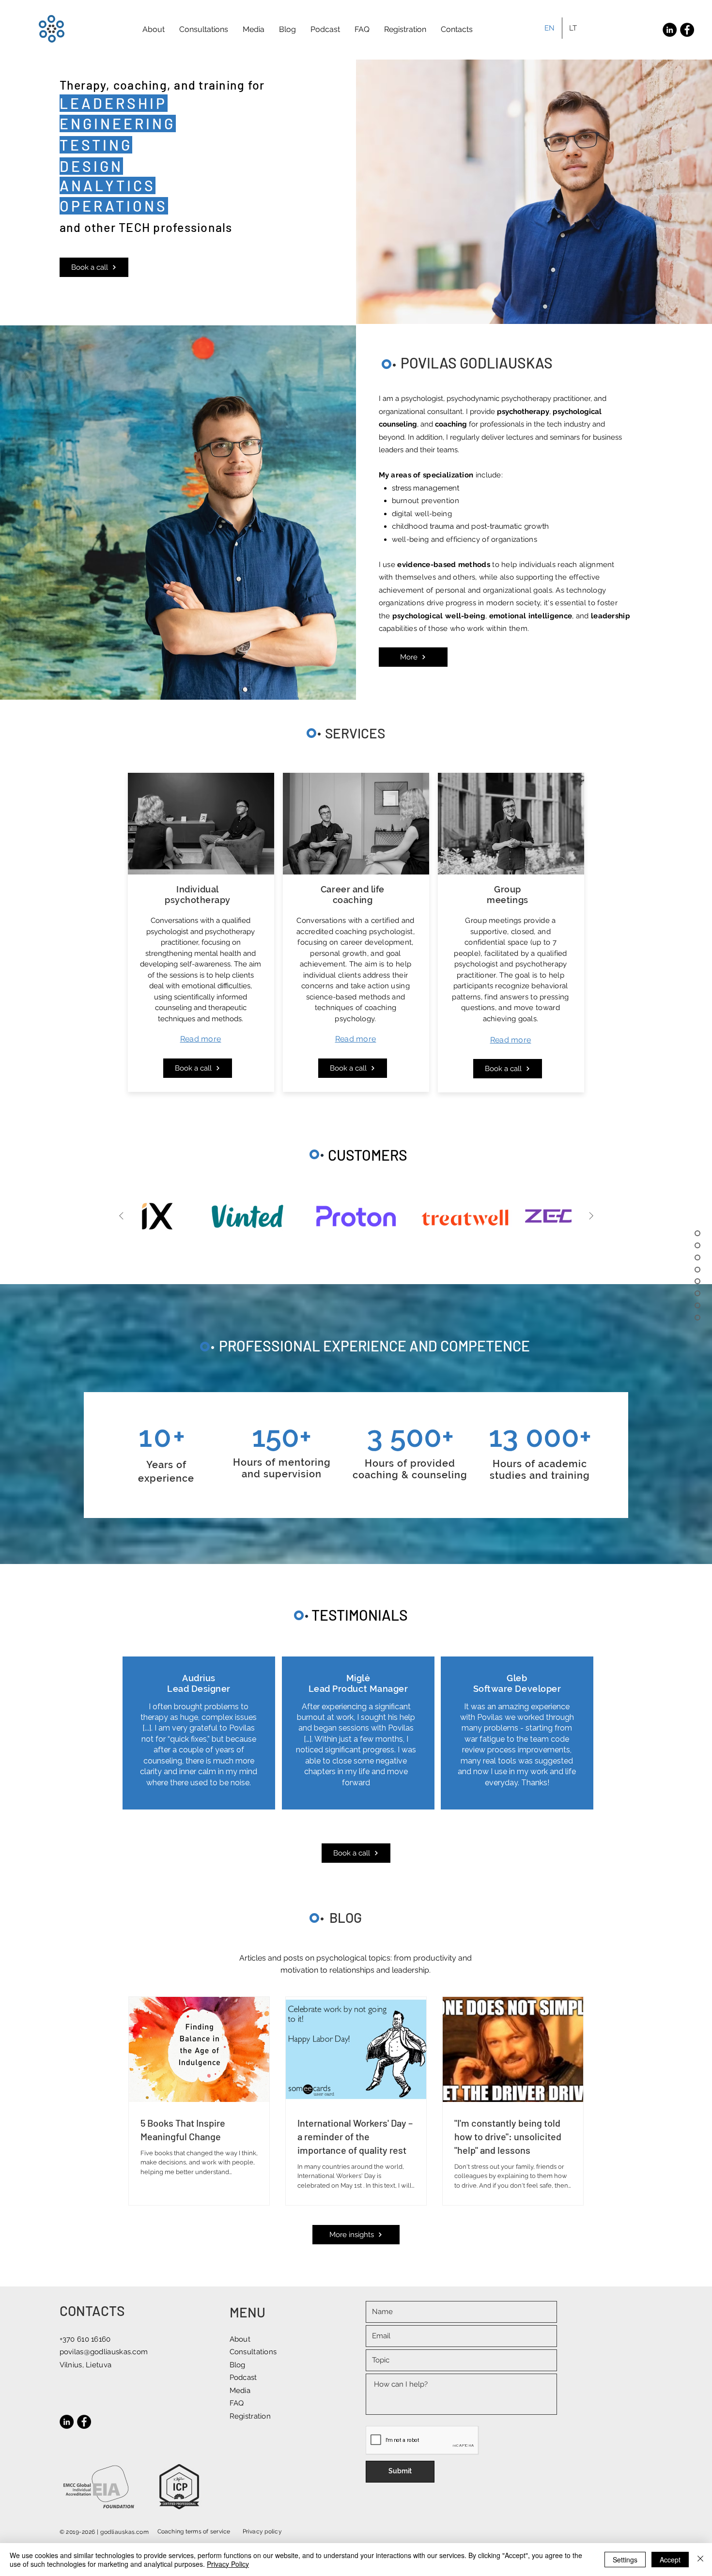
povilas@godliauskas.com (104, 2352)
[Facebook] (687, 30)
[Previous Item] (121, 1216)
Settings (625, 2560)
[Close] (700, 2560)
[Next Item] (591, 1216)
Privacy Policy (228, 2564)
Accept (670, 2560)
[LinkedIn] (670, 30)
